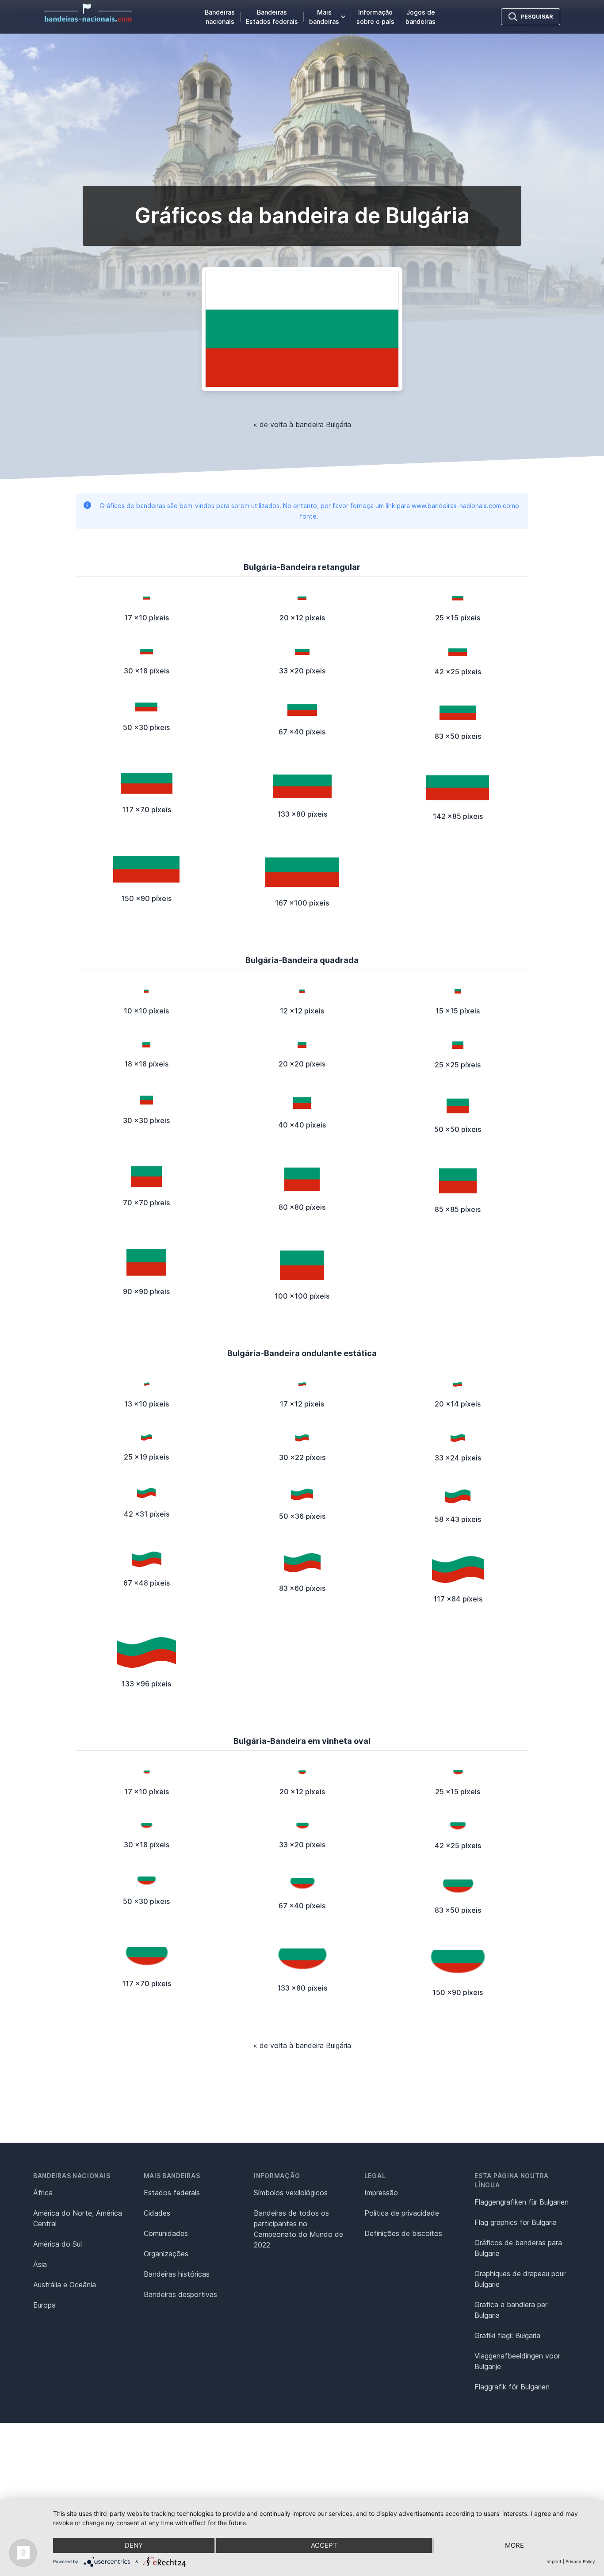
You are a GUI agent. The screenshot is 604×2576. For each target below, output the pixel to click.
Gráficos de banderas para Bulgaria (518, 2248)
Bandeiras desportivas (180, 2294)
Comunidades (166, 2233)
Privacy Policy (580, 2561)
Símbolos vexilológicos (291, 2193)
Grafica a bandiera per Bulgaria (511, 2310)
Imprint (554, 2561)
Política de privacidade (402, 2213)
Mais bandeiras (324, 17)
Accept (324, 2545)
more (514, 2545)
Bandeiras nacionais (220, 17)
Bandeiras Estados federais (272, 17)
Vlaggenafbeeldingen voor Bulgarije (517, 2361)
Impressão (381, 2193)
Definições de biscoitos (403, 2233)
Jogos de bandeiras (421, 17)
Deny (134, 2545)
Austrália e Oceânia (65, 2285)
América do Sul (57, 2244)
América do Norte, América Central (78, 2218)
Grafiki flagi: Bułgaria (507, 2335)
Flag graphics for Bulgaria (516, 2222)
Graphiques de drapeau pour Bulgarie (520, 2279)
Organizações (166, 2254)
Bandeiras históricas (177, 2274)
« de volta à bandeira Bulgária (302, 424)
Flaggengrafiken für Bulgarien (522, 2202)
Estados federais (172, 2193)
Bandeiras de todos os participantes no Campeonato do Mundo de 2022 (298, 2229)
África (43, 2193)
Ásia (40, 2264)
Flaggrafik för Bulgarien (512, 2387)
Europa (44, 2305)
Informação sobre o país (375, 17)
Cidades (157, 2213)
